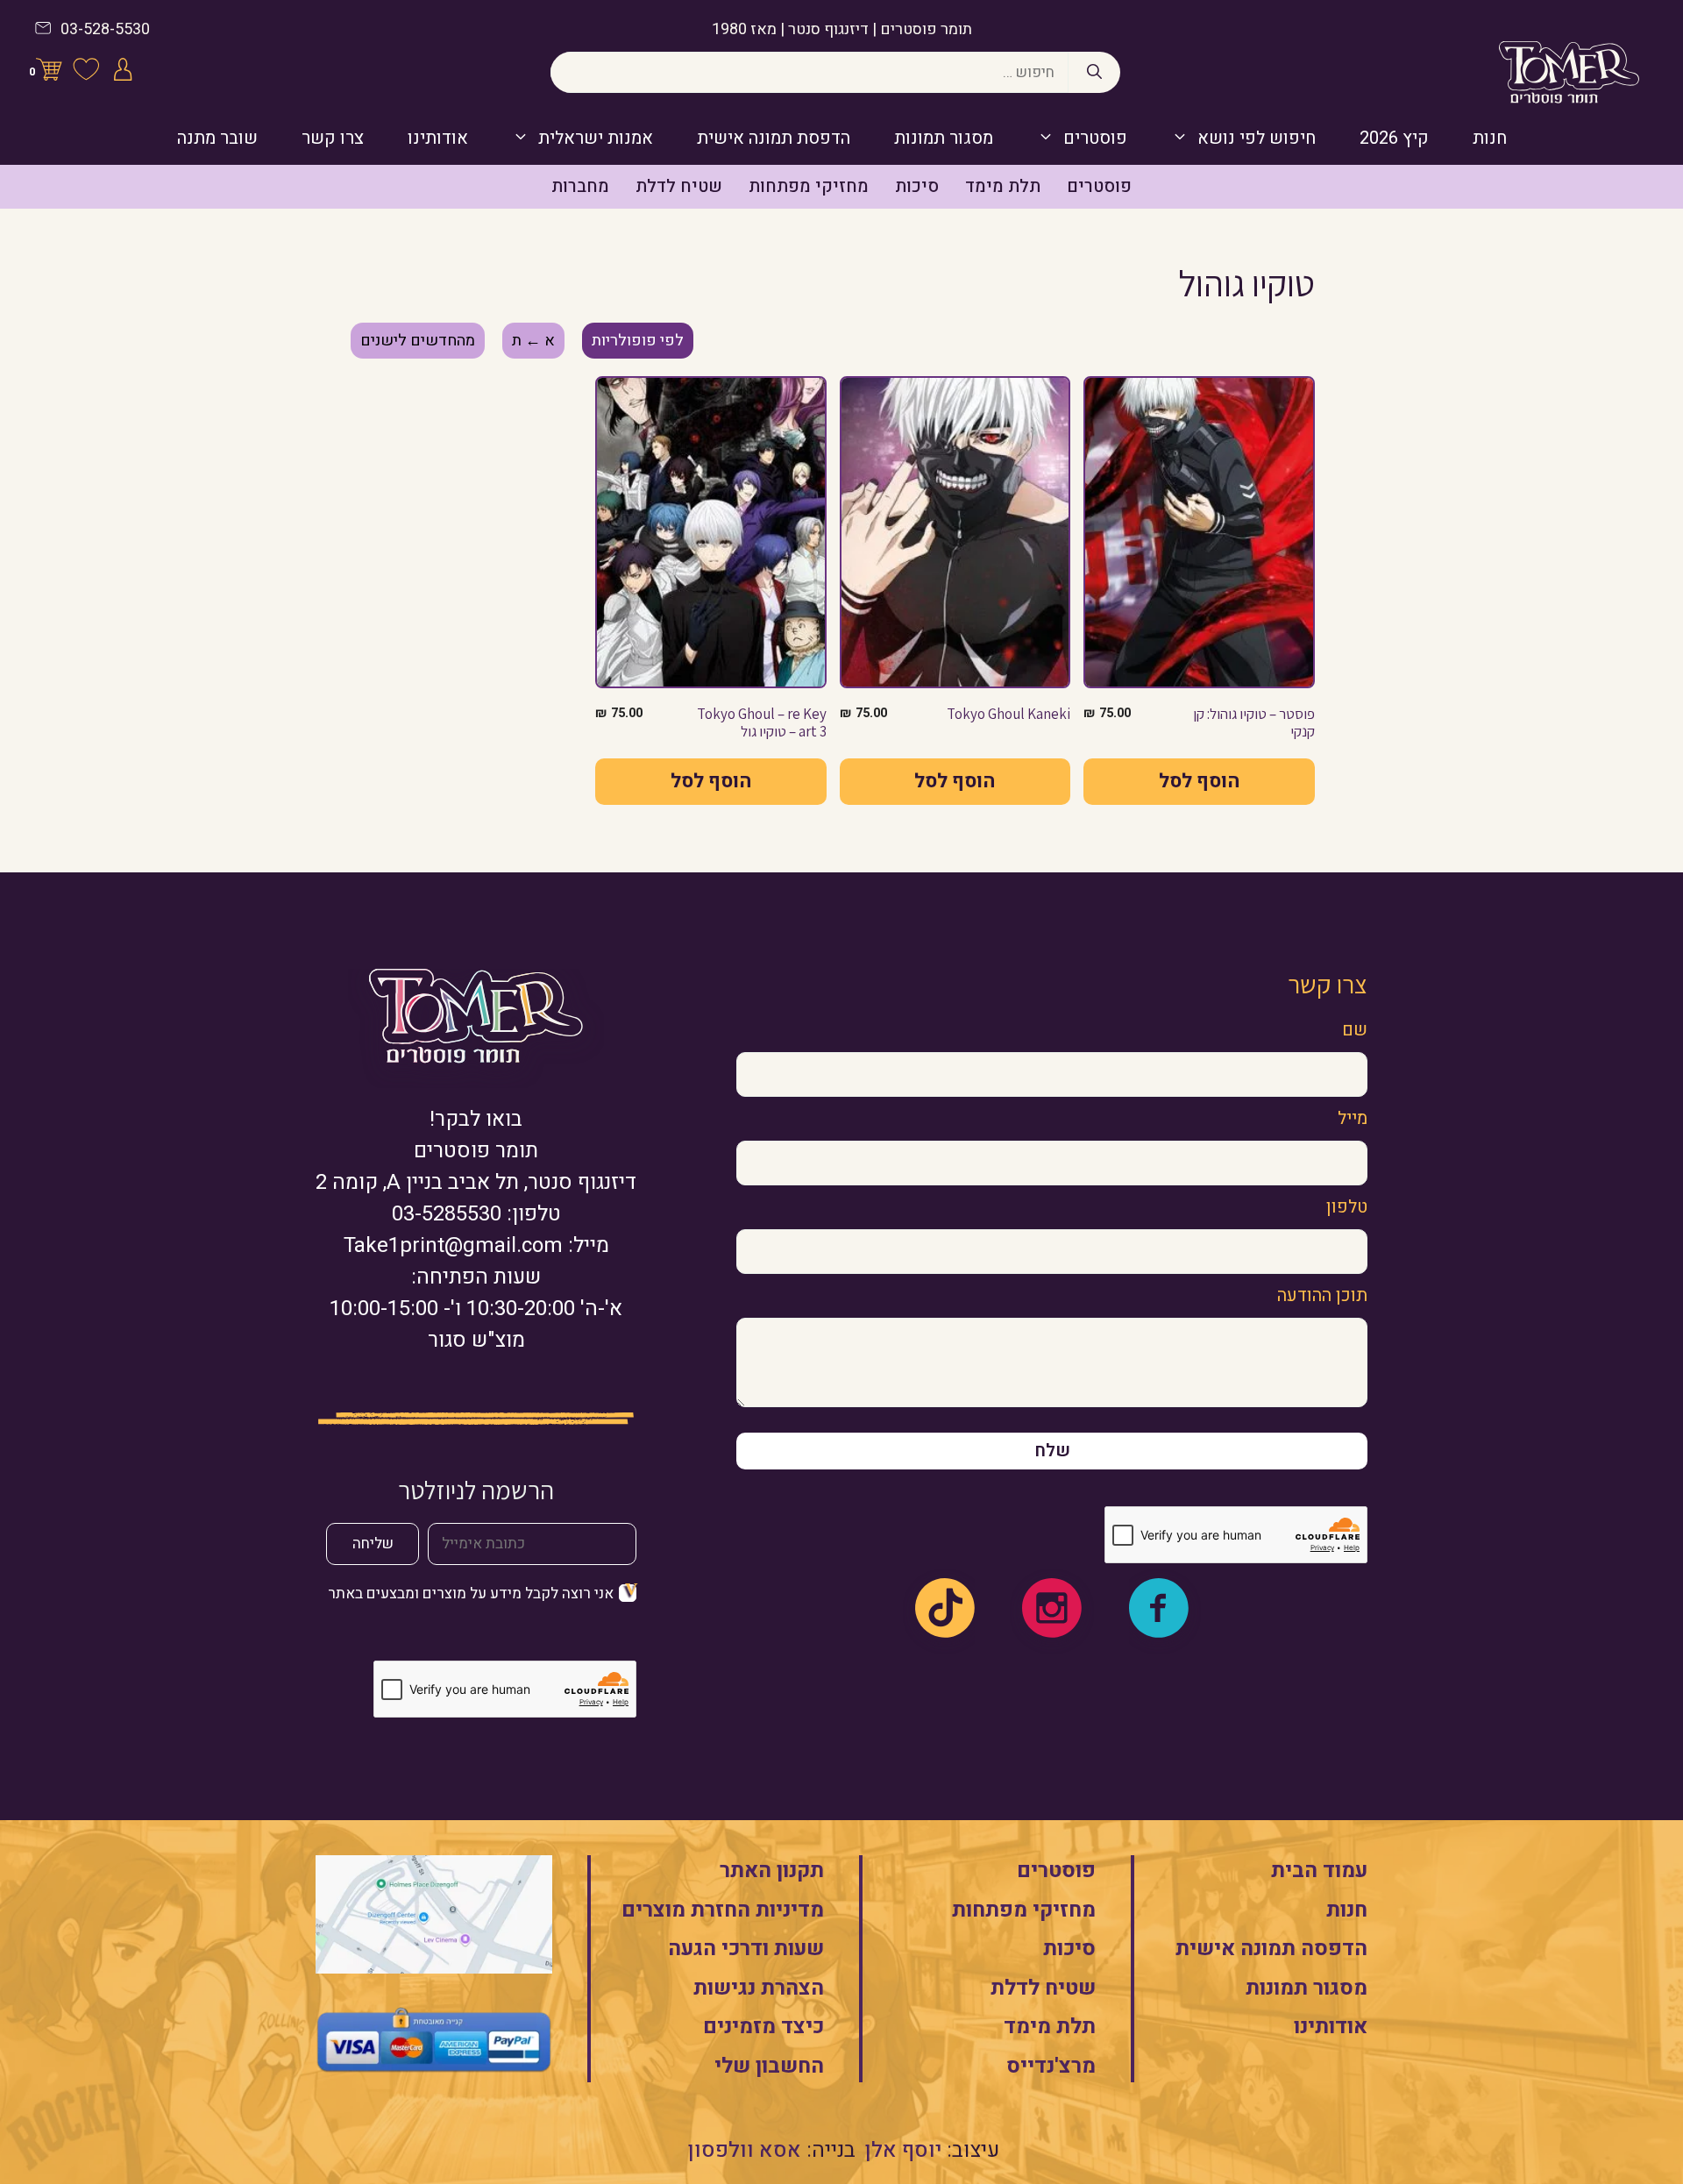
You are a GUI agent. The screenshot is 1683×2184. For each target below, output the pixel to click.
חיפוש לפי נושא (1257, 138)
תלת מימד (1003, 186)
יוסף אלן (903, 2150)
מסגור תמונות (944, 138)
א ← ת (533, 341)
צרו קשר (333, 138)
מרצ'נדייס (1051, 2066)
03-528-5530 (105, 29)
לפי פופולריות (638, 341)
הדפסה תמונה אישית (1271, 1949)
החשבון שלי (769, 2066)
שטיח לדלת (679, 186)
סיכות (917, 186)
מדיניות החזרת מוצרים (723, 1910)
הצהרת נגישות (759, 1988)
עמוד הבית (1319, 1871)
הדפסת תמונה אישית (774, 138)
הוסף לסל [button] (1199, 781)
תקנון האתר (772, 1871)
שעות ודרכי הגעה (746, 1949)
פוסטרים (1095, 138)
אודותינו (438, 138)
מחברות (580, 186)
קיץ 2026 (1394, 138)
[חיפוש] (1094, 73)
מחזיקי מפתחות (809, 186)
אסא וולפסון (745, 2150)
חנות (1490, 138)
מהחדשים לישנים (418, 341)
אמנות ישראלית (596, 138)
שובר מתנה (217, 138)
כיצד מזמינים (763, 2027)
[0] (49, 73)
